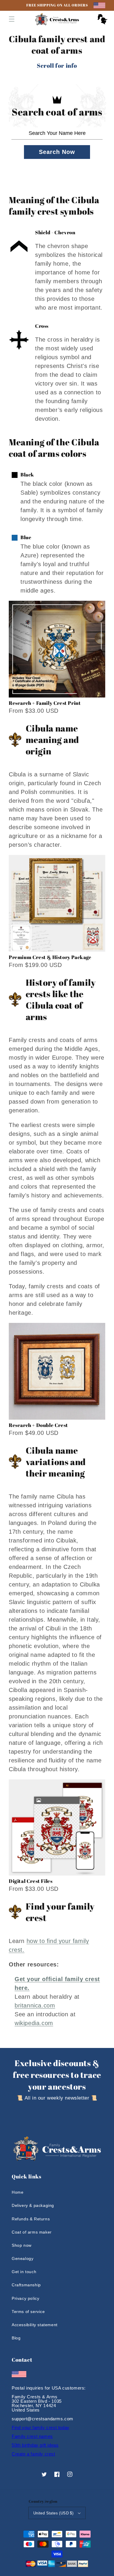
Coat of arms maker (32, 2232)
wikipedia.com (34, 2023)
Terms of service (28, 2312)
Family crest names (32, 2436)
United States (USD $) (53, 2513)
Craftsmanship (26, 2285)
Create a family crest (33, 2454)
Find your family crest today (41, 2427)
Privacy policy (25, 2298)
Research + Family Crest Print (45, 703)
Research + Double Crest (38, 1425)
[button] (12, 19)
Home (18, 2192)
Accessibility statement (35, 2325)
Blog (16, 2338)
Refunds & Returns (31, 2219)
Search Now (57, 152)
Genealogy (23, 2258)
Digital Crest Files (31, 1881)
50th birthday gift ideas (35, 2445)
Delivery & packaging (33, 2205)
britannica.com (35, 2005)
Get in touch (24, 2272)
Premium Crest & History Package (50, 957)
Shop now (22, 2245)
